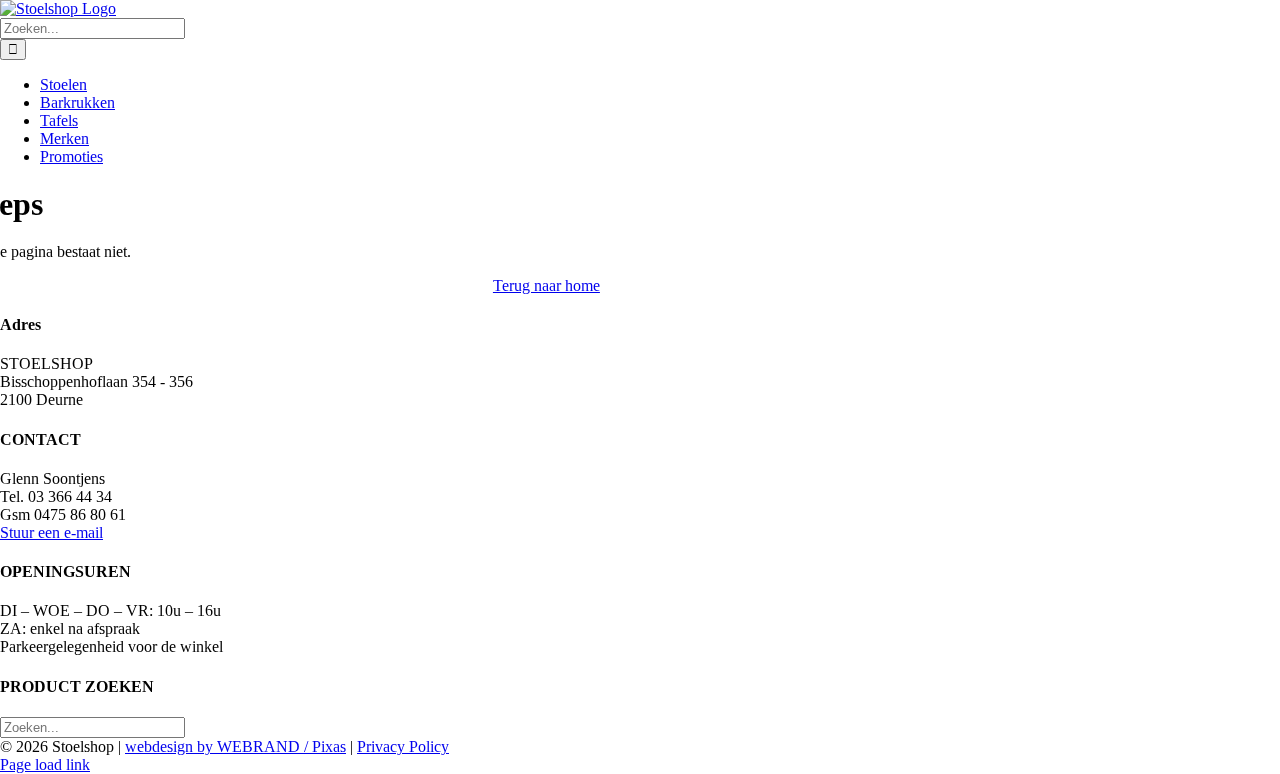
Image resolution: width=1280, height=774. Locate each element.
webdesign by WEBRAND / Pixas (235, 746)
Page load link (45, 764)
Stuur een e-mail (51, 532)
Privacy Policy (403, 746)
